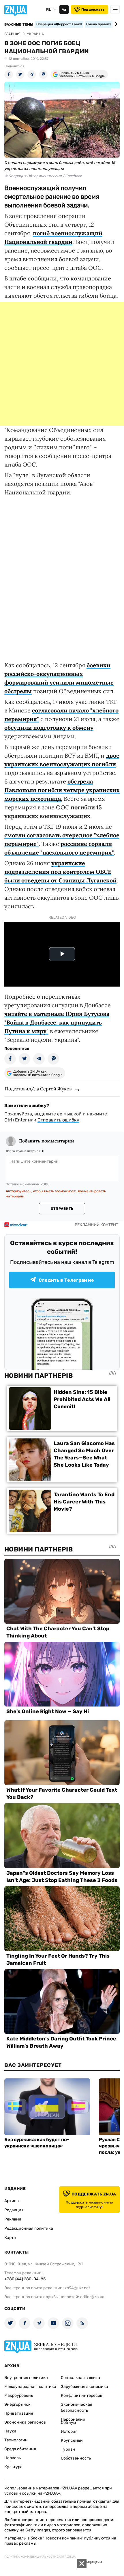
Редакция (14, 2210)
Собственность (76, 2458)
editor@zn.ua (92, 2297)
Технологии (16, 2440)
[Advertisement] (62, 364)
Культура (13, 2467)
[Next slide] (115, 24)
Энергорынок (17, 2404)
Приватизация (19, 2413)
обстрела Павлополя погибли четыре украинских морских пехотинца (62, 790)
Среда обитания (20, 2449)
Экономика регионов (25, 2422)
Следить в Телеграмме (66, 1280)
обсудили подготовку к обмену (49, 728)
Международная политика (30, 2387)
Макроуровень (19, 2396)
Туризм (68, 2449)
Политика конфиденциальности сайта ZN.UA (40, 2557)
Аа (64, 9)
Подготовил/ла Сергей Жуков (38, 1089)
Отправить (62, 1209)
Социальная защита (80, 2378)
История (69, 2431)
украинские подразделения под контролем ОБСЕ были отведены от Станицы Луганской (60, 872)
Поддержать (93, 9)
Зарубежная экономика (84, 2387)
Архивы (12, 2201)
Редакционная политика (29, 2228)
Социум (68, 2423)
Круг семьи (72, 2440)
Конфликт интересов (82, 2396)
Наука (10, 2431)
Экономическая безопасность (77, 2407)
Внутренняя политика (26, 2378)
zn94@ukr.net (77, 2288)
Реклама (13, 2219)
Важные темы (19, 24)
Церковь (13, 2458)
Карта (10, 2238)
